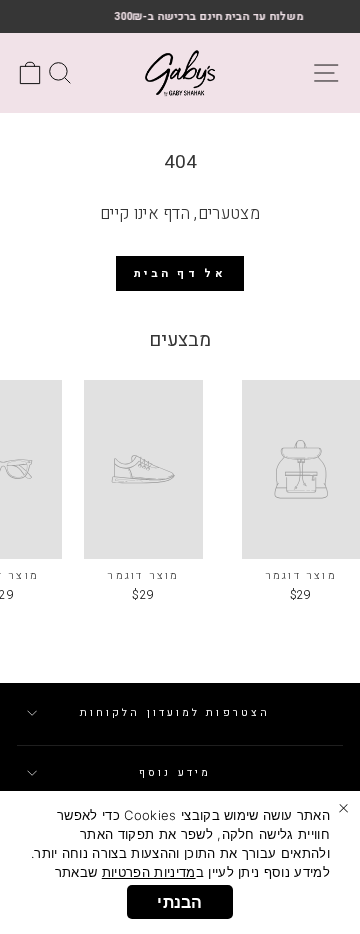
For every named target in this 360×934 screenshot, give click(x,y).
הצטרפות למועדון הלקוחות (175, 712)
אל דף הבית (180, 273)
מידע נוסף (175, 772)
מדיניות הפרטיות (149, 872)
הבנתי (180, 902)
